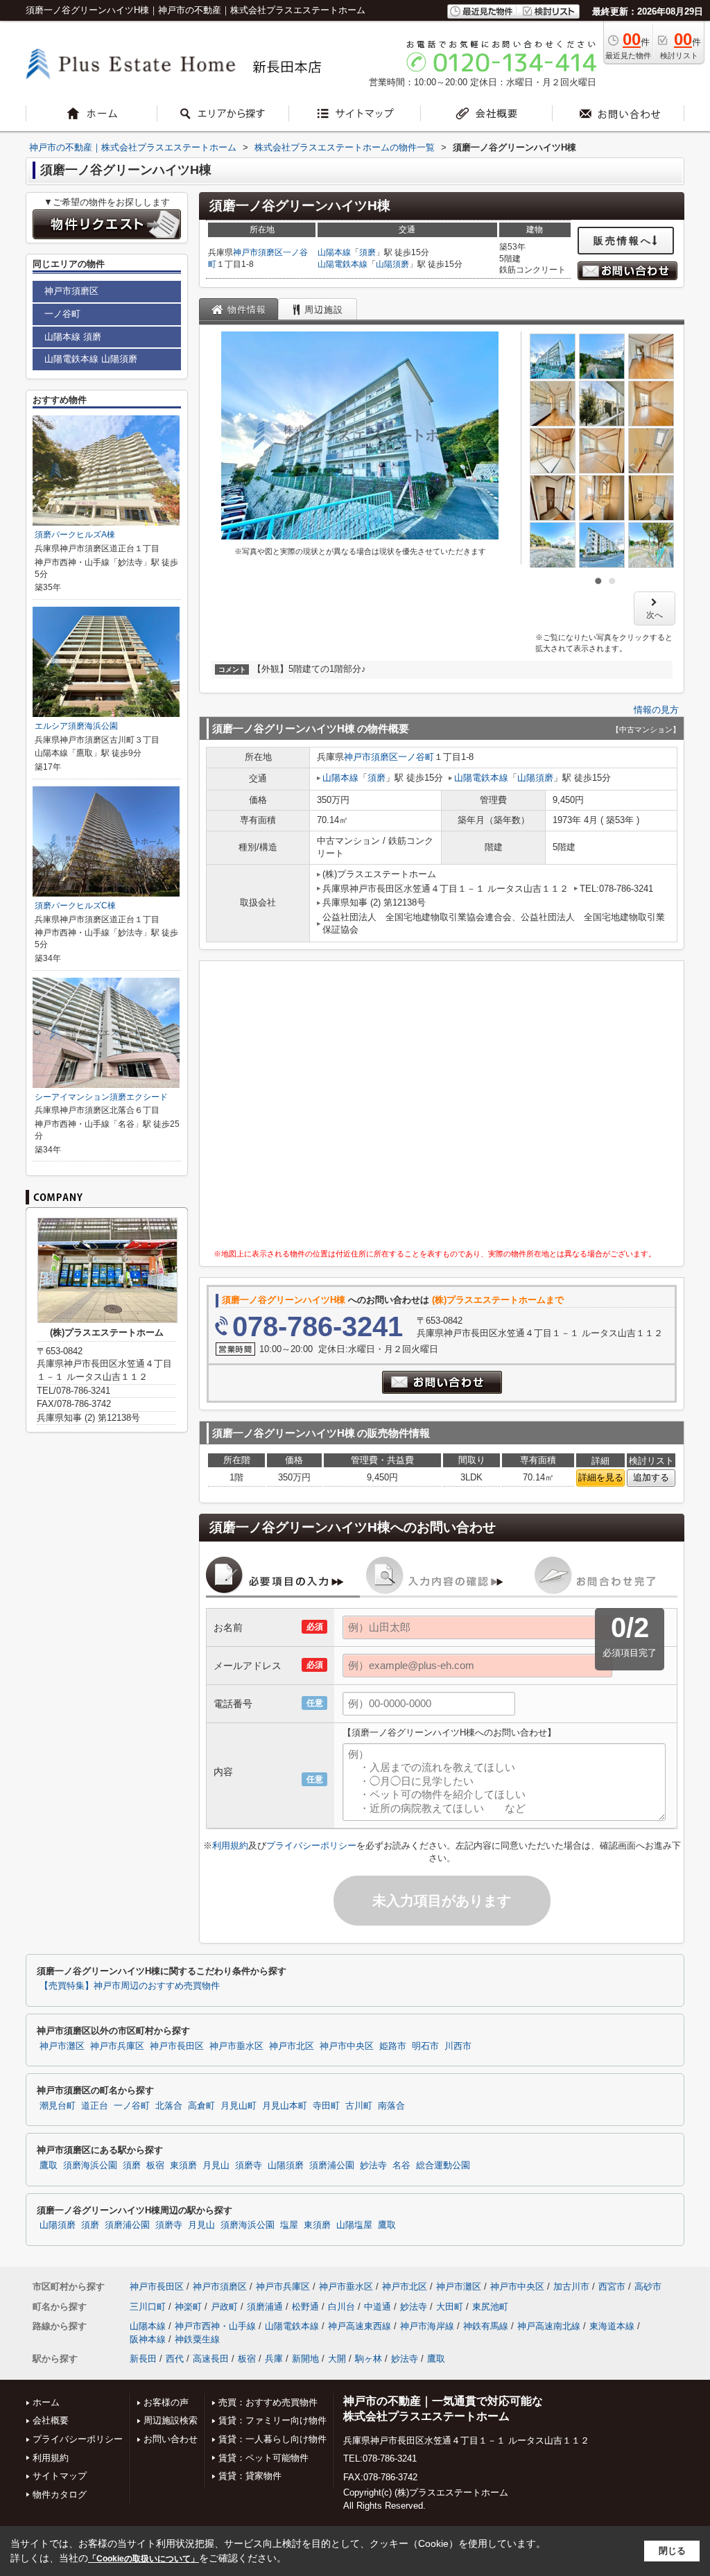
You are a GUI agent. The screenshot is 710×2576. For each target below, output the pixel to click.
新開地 (305, 2359)
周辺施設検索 (171, 2420)
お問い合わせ (171, 2439)
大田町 (450, 2307)
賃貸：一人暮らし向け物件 (272, 2439)
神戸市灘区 (62, 2046)
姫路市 (393, 2046)
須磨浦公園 (332, 2166)
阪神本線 (148, 2339)
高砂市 (648, 2287)
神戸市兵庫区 (117, 2046)
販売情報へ (623, 241)
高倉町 (201, 2106)
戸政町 (224, 2307)
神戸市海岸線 (427, 2326)
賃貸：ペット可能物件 (263, 2458)
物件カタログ (60, 2495)
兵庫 (274, 2359)
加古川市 (571, 2287)
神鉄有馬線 (486, 2326)
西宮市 (612, 2287)
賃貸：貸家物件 (250, 2476)
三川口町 (148, 2307)
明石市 (425, 2046)
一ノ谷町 (416, 757)
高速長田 (211, 2359)
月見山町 (239, 2106)
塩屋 (289, 2225)
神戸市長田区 (177, 2046)
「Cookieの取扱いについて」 (144, 2559)
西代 (175, 2359)
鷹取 (49, 2166)
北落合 (169, 2106)
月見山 (216, 2166)
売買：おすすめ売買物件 (268, 2402)
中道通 (378, 2307)
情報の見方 (656, 710)
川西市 (458, 2046)
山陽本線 (334, 252)
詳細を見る (601, 1477)
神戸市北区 (292, 2046)
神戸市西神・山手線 (215, 2326)
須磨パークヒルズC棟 (75, 906)
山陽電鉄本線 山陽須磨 (91, 359)
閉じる (672, 2551)
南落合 (391, 2106)
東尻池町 (490, 2307)
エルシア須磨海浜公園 (76, 726)
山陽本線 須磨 (73, 337)
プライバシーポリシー (311, 1845)
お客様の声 (166, 2402)
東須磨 (183, 2166)
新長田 (143, 2359)
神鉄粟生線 (197, 2339)
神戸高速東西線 (360, 2326)
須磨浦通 (265, 2307)
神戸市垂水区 (236, 2046)
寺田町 (326, 2106)
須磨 (367, 252)
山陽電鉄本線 (343, 264)
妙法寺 (373, 2166)
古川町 (359, 2106)
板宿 (155, 2166)
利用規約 (230, 1845)
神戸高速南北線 (549, 2326)
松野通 (305, 2307)
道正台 (95, 2106)
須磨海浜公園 (90, 2166)
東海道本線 (612, 2326)
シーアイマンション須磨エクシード (101, 1097)
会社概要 (51, 2420)
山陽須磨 (392, 264)
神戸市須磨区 (258, 252)
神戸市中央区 (347, 2046)
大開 (337, 2359)
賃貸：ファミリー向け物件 (272, 2420)
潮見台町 (58, 2106)
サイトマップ (60, 2476)
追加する (651, 1477)
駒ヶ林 (369, 2359)
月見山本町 (285, 2106)
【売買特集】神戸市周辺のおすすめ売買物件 (130, 1986)
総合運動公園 (443, 2166)
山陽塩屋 (354, 2225)
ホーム (46, 2402)
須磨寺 (249, 2166)
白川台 (341, 2307)
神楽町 (188, 2307)
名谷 (401, 2166)
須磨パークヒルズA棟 (75, 535)
